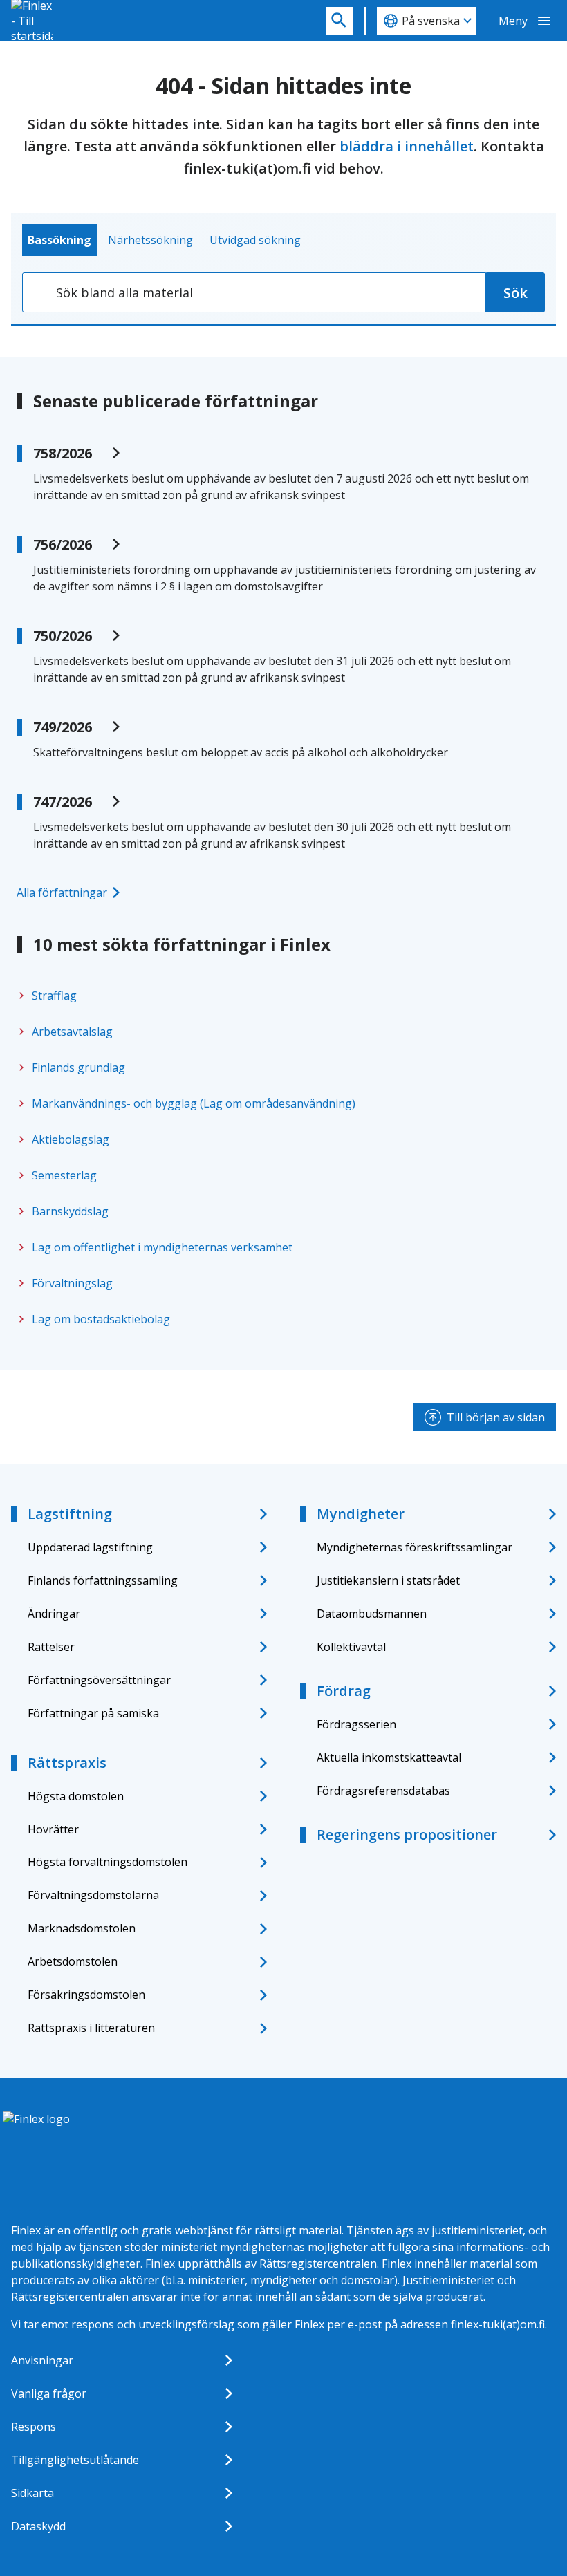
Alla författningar (62, 893)
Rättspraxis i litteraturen (91, 2028)
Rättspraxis (67, 1763)
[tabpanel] (283, 292)
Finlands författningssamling (103, 1580)
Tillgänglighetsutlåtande (75, 2460)
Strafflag (54, 996)
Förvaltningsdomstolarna (93, 1895)
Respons (34, 2427)
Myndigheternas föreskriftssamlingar (415, 1547)
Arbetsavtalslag (72, 1032)
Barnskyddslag (70, 1211)
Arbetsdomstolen (73, 1961)
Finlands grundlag (78, 1067)
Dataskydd (38, 2526)
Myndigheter (361, 1514)
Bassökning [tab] (59, 240)
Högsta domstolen (76, 1796)
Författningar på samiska (93, 1713)
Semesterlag (64, 1175)
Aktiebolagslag (71, 1139)
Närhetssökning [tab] (150, 240)
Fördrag (344, 1691)
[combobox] (254, 292)
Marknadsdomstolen (82, 1928)
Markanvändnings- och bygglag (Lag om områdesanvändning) (194, 1103)
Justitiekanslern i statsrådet (388, 1580)
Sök (515, 293)
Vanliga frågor (49, 2393)
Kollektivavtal (351, 1647)
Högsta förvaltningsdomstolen (108, 1862)
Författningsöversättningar (99, 1680)
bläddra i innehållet (407, 146)
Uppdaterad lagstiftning (90, 1547)
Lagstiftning (70, 1514)
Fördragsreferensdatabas (383, 1791)
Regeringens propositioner (407, 1835)
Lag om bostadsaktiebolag (101, 1319)
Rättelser (51, 1647)
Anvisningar (42, 2360)
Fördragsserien (356, 1724)
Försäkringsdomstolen (86, 1995)
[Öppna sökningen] (340, 21)
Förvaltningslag (72, 1283)
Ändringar (54, 1614)
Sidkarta (32, 2493)
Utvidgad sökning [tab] (255, 240)
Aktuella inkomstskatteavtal (389, 1757)
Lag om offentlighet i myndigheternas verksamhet (162, 1247)
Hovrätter (53, 1829)
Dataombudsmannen (372, 1614)
